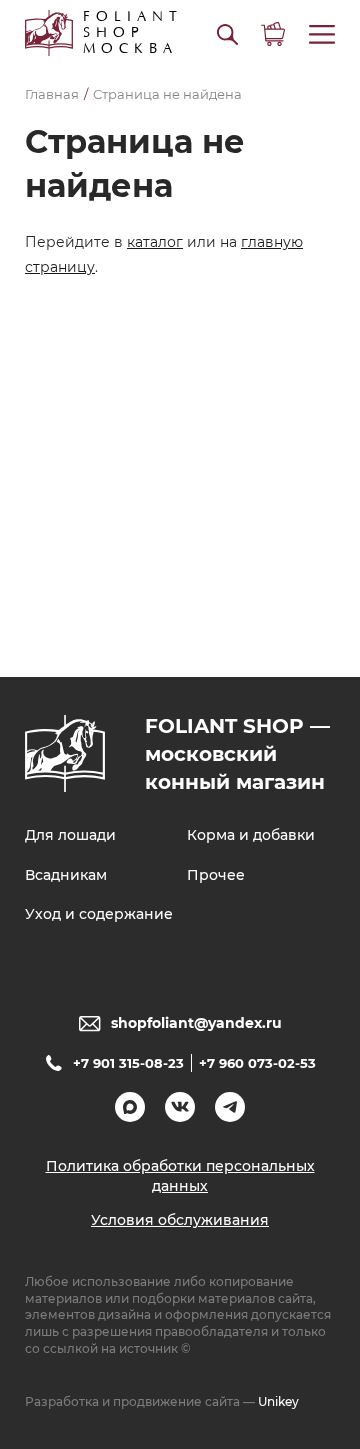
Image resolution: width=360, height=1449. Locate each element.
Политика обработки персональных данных (180, 1176)
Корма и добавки (251, 835)
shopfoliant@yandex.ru (196, 1023)
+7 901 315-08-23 (128, 1063)
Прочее (216, 875)
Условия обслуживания (180, 1220)
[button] (227, 34)
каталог (155, 242)
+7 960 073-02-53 (257, 1063)
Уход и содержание (99, 914)
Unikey (278, 1401)
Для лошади (70, 835)
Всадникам (66, 875)
